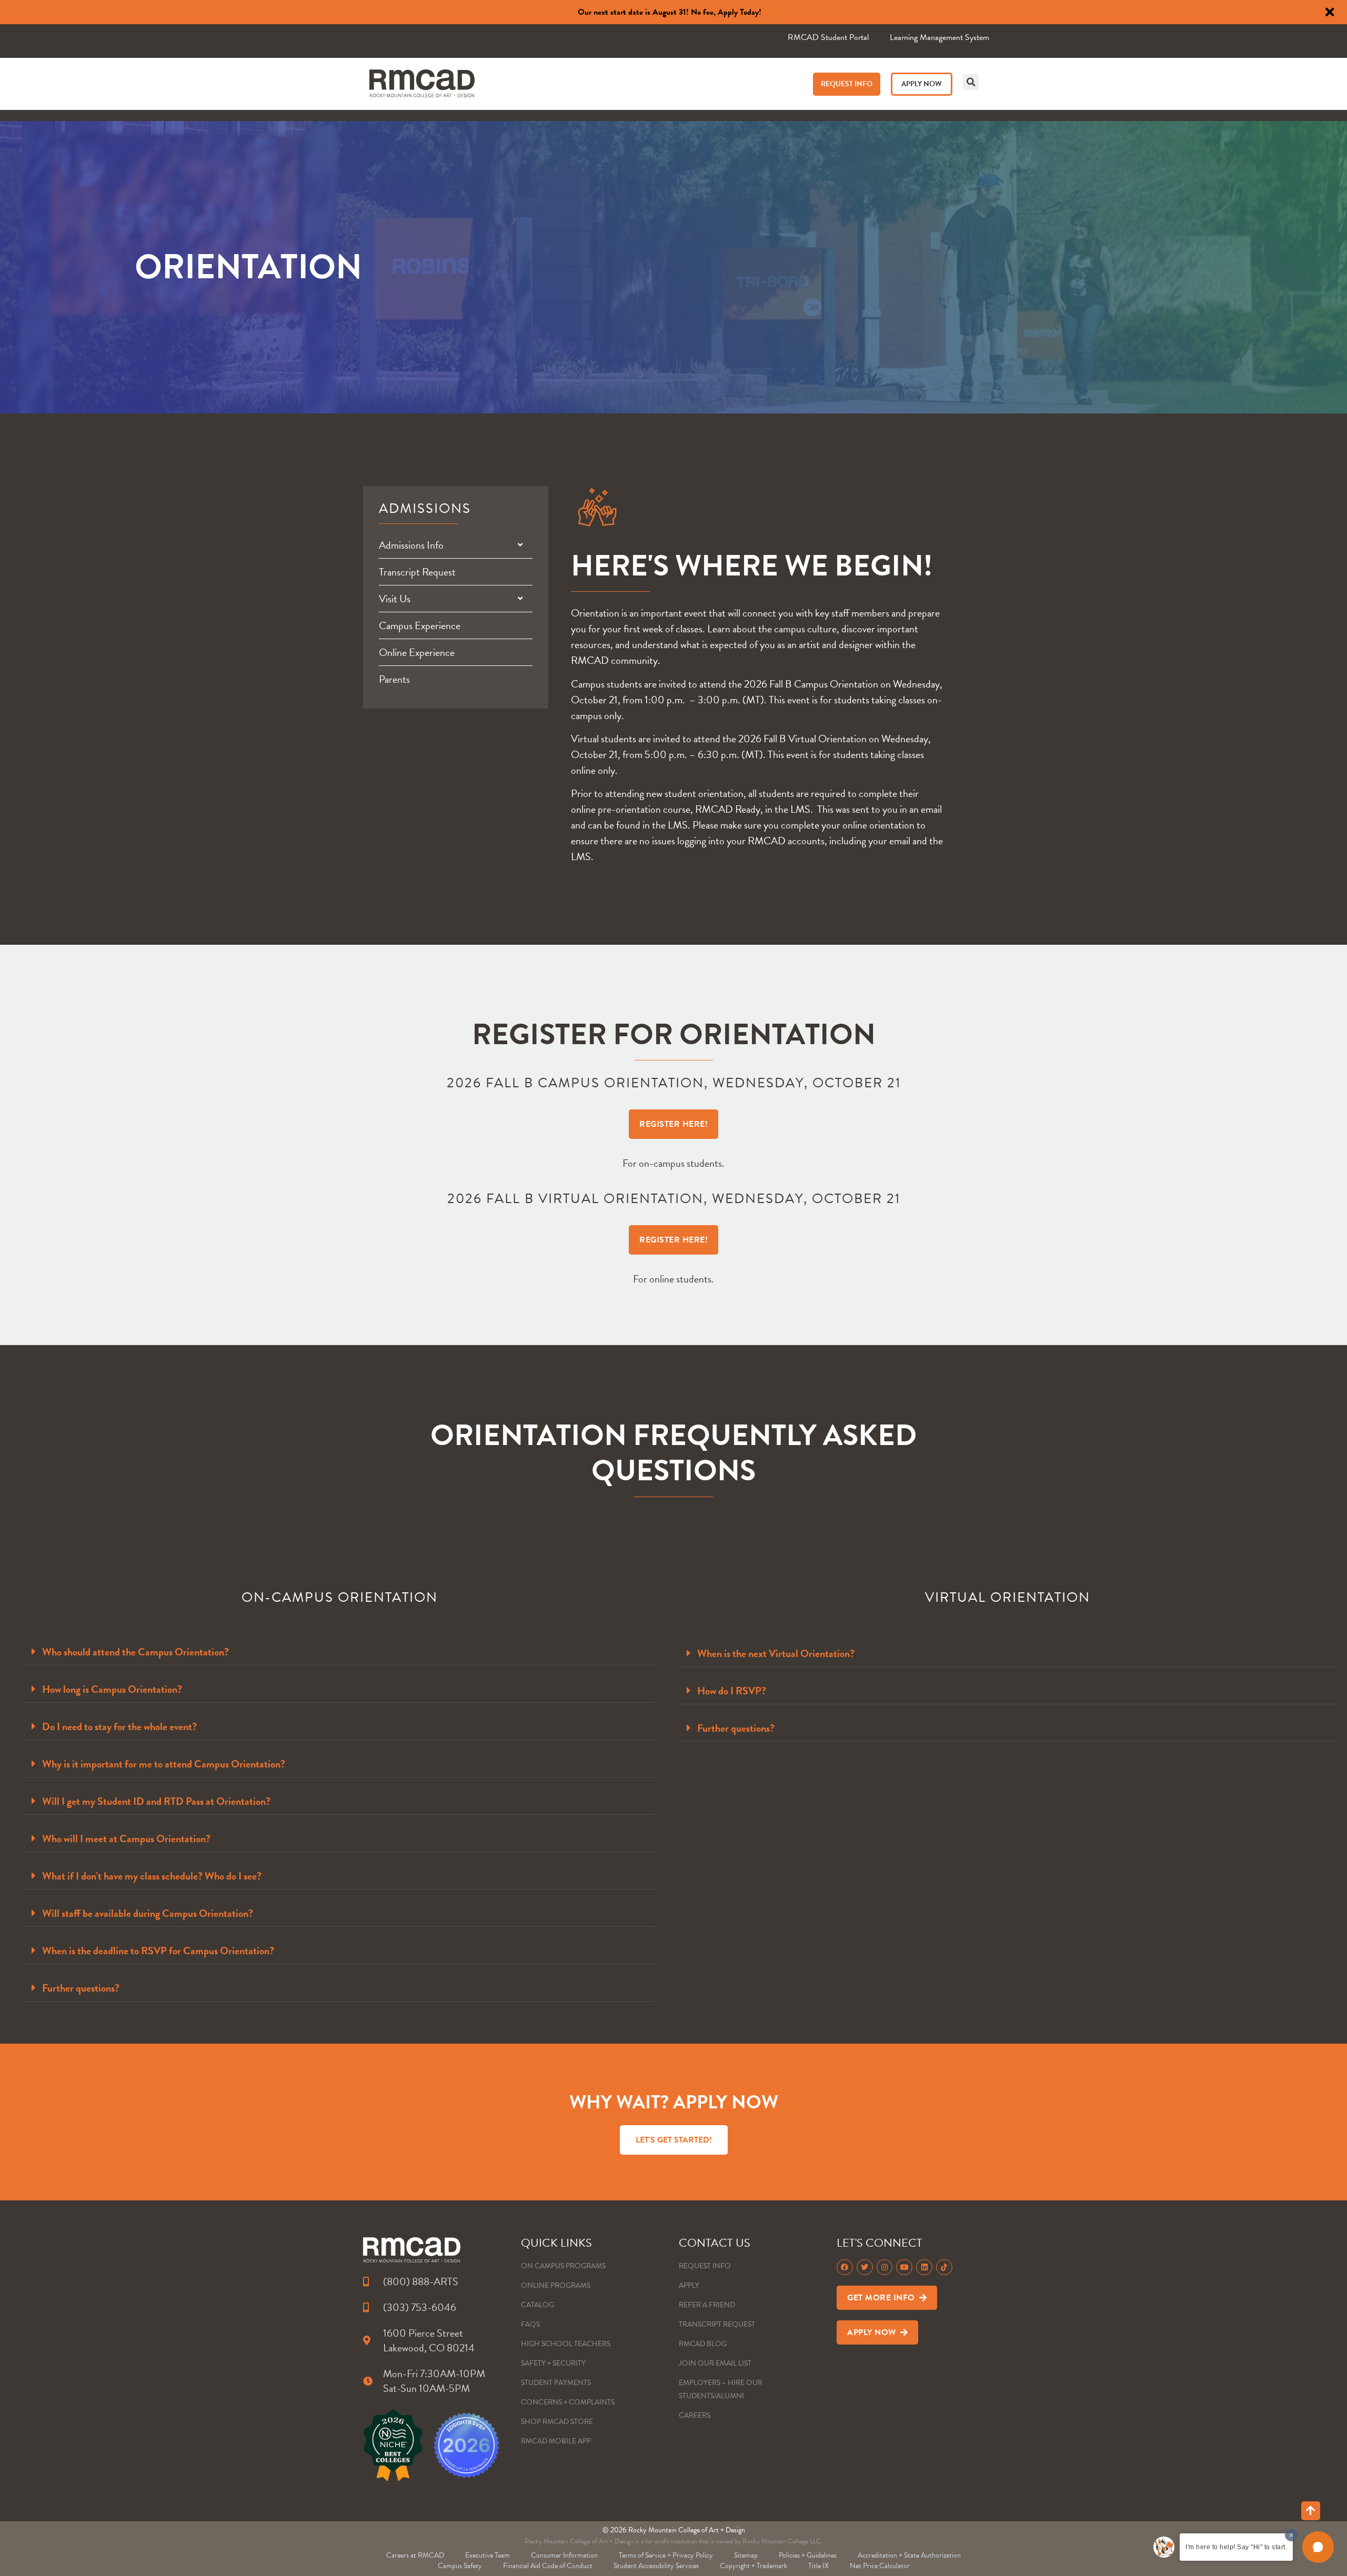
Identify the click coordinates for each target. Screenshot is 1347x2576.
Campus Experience (420, 625)
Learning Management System (939, 37)
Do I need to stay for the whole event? (119, 1726)
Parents (394, 679)
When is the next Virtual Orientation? (776, 1653)
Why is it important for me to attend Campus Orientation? (164, 1764)
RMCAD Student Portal (828, 37)
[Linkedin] (924, 2267)
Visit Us (395, 599)
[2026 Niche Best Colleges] (393, 2445)
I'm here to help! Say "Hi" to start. (1236, 2547)
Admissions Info (411, 545)
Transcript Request (417, 572)
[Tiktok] (944, 2267)
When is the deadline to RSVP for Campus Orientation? (158, 1951)
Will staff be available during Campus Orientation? (148, 1913)
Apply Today (738, 12)
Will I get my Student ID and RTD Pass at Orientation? (156, 1801)
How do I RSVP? (732, 1691)
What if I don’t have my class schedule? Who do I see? (152, 1876)
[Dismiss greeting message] (1291, 2535)
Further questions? (81, 1988)
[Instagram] (885, 2267)
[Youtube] (904, 2267)
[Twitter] (865, 2267)
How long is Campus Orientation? (112, 1689)
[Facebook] (845, 2267)
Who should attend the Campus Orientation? (135, 1652)
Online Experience (417, 652)
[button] (971, 82)
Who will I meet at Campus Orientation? (126, 1838)
